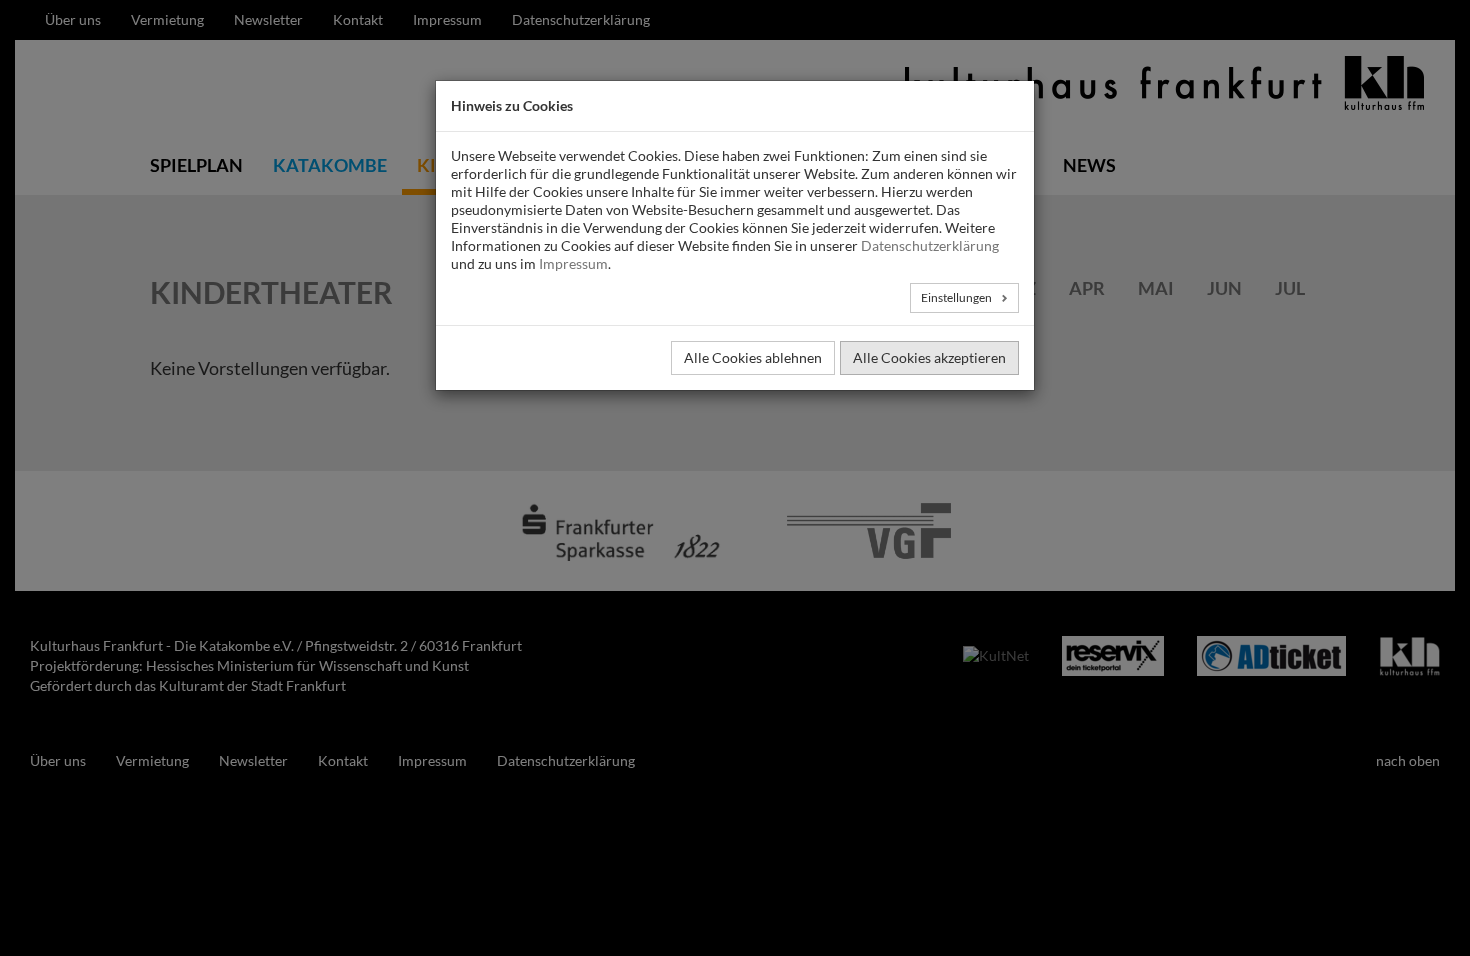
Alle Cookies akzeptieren (929, 357)
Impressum (573, 263)
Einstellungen (957, 297)
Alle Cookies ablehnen (753, 357)
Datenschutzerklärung (930, 245)
